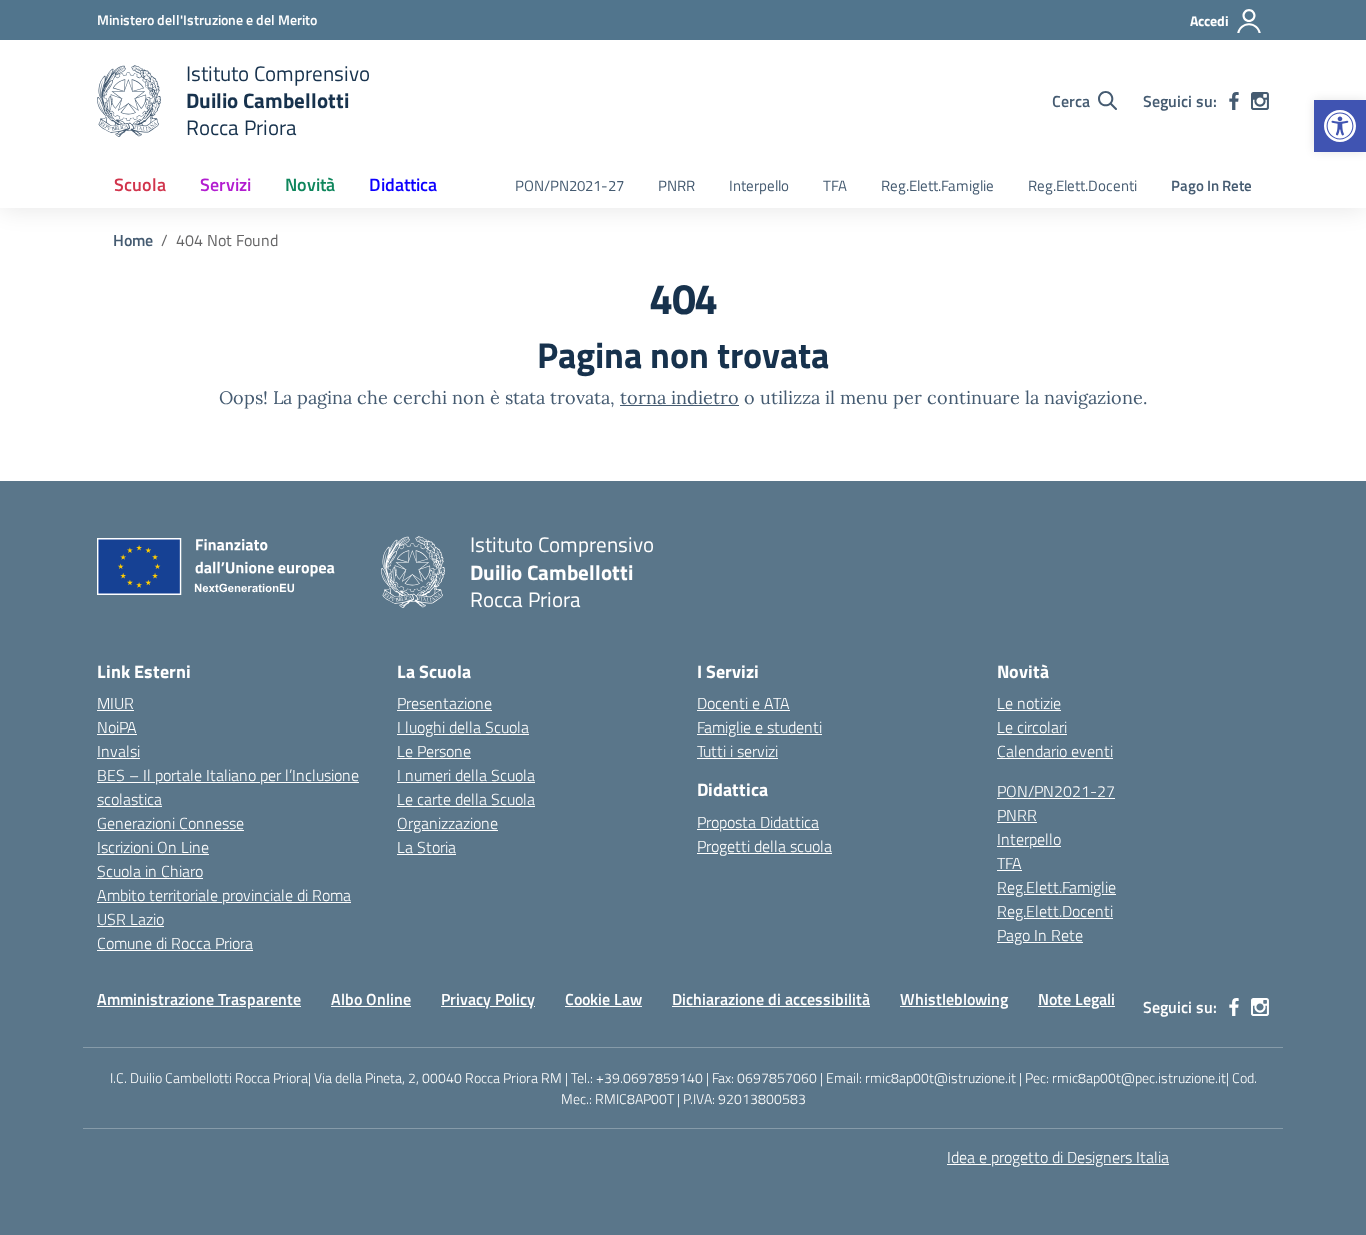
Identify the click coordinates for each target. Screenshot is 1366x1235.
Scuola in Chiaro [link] (150, 871)
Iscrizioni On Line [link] (153, 847)
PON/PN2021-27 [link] (569, 185)
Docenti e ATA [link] (743, 703)
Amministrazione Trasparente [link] (199, 999)
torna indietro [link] (679, 397)
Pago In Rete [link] (1211, 185)
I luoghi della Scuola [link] (463, 727)
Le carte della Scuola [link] (466, 799)
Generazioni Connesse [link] (170, 823)
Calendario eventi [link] (1055, 751)
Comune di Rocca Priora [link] (175, 943)
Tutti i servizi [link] (737, 751)
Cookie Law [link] (603, 999)
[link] (1340, 126)
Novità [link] (310, 184)
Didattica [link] (403, 184)
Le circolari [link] (1032, 727)
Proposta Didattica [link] (758, 822)
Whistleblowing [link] (954, 999)
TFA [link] (835, 185)
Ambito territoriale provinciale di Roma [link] (224, 895)
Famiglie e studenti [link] (759, 727)
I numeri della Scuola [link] (466, 775)
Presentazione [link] (444, 703)
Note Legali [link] (1076, 999)
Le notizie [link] (1029, 703)
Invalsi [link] (118, 751)
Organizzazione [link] (447, 823)
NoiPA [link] (117, 727)
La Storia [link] (426, 847)
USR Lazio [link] (130, 919)
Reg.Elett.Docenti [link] (1082, 185)
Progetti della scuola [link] (764, 846)
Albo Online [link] (371, 999)
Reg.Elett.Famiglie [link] (937, 185)
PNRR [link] (676, 185)
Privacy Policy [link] (488, 999)
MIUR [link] (115, 703)
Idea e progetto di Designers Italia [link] (1058, 1157)
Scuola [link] (140, 184)
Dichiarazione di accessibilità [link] (771, 999)
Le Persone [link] (434, 751)
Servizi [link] (225, 184)
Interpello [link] (759, 185)
